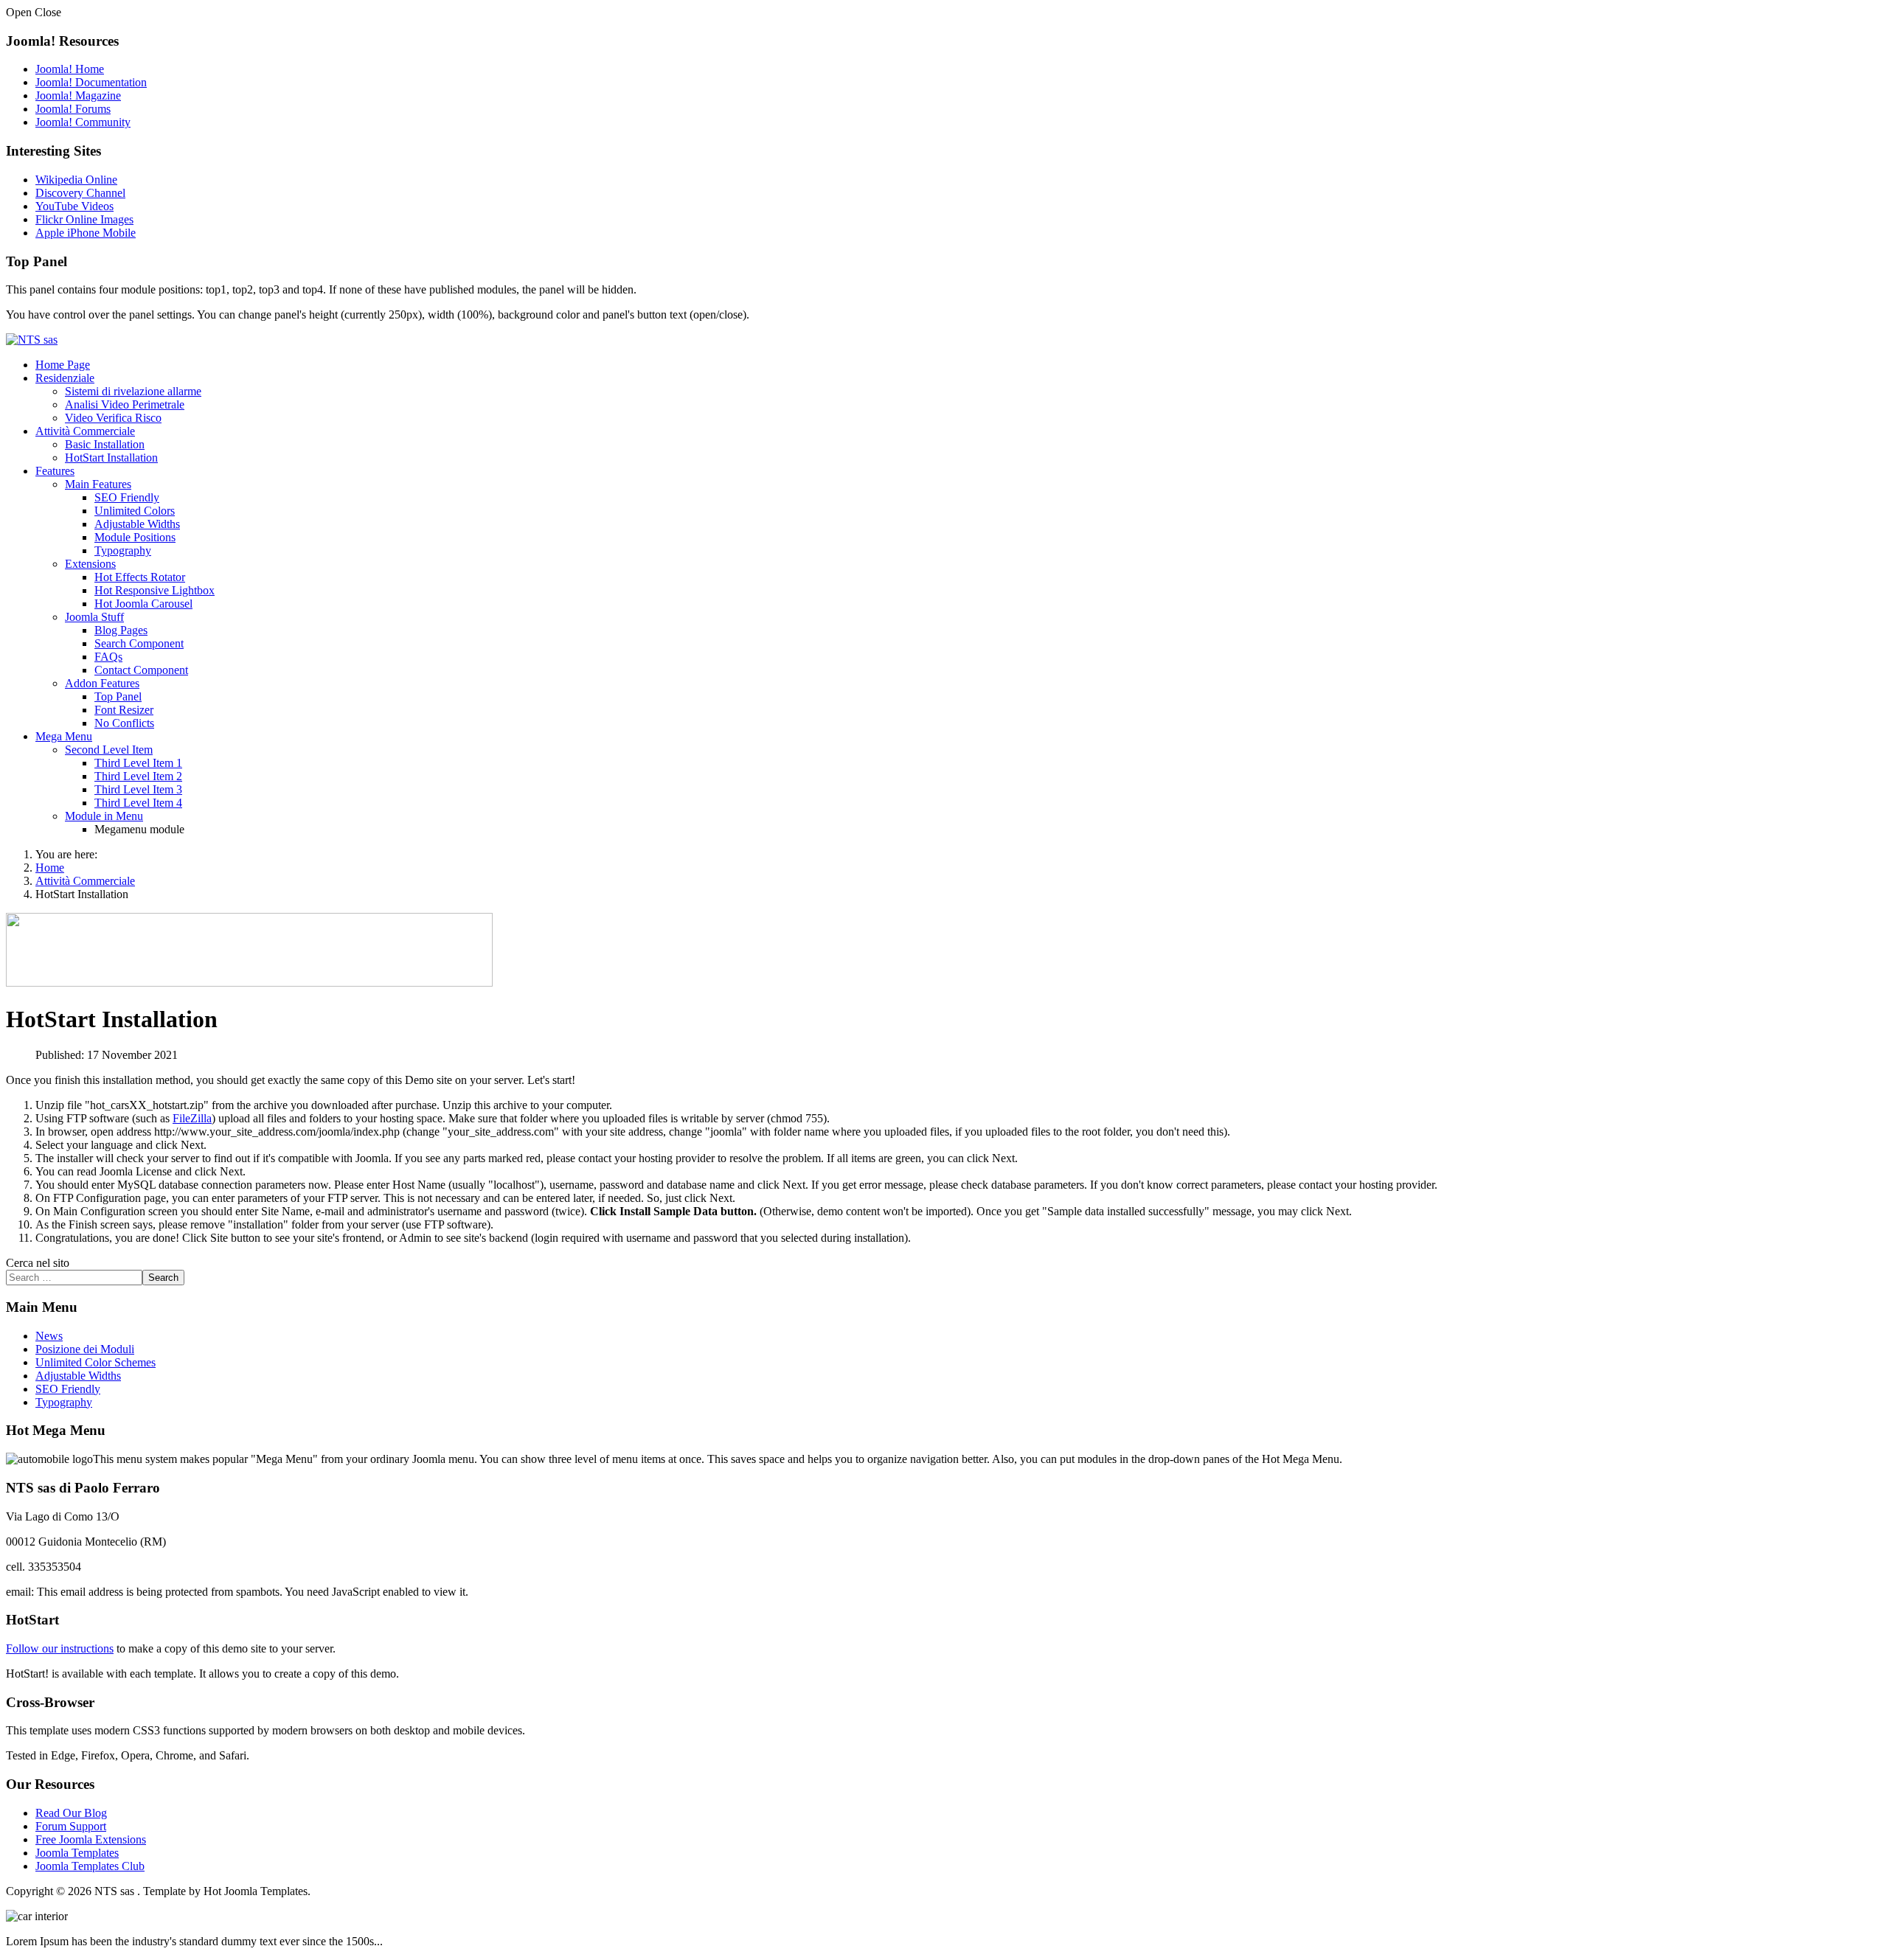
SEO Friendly (127, 497)
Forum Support (71, 1826)
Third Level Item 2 (138, 776)
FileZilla (192, 1118)
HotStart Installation (111, 458)
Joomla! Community (83, 122)
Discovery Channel (80, 193)
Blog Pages (121, 630)
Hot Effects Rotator (140, 577)
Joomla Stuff (94, 617)
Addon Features (102, 683)
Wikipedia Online (76, 180)
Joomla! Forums (73, 109)
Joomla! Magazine (78, 95)
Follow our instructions (60, 1648)
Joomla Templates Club (90, 1866)
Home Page (63, 365)
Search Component (139, 643)
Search (163, 1278)
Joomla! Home (70, 69)
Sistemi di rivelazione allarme (133, 391)
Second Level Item (109, 750)
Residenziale (65, 378)
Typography (123, 550)
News (49, 1336)
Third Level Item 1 (138, 763)
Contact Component (141, 670)
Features (55, 471)
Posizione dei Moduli (85, 1349)
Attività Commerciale (85, 431)
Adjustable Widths (137, 524)
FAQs (108, 657)
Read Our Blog (71, 1813)
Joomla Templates (77, 1853)
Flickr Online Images (84, 219)
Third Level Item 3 (138, 789)
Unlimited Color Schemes (96, 1362)
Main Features (98, 484)
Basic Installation (105, 444)
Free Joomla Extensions (91, 1839)
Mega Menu (64, 736)
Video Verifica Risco (113, 418)
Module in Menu (104, 816)
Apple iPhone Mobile (86, 233)
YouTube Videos (74, 206)
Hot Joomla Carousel (143, 604)
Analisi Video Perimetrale (125, 404)
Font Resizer (124, 710)
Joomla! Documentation (91, 82)
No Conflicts (124, 723)
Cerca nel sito (38, 1263)
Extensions (90, 564)
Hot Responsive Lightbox (155, 590)
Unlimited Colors (135, 511)
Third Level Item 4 (138, 803)
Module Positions (135, 537)
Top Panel (118, 696)
